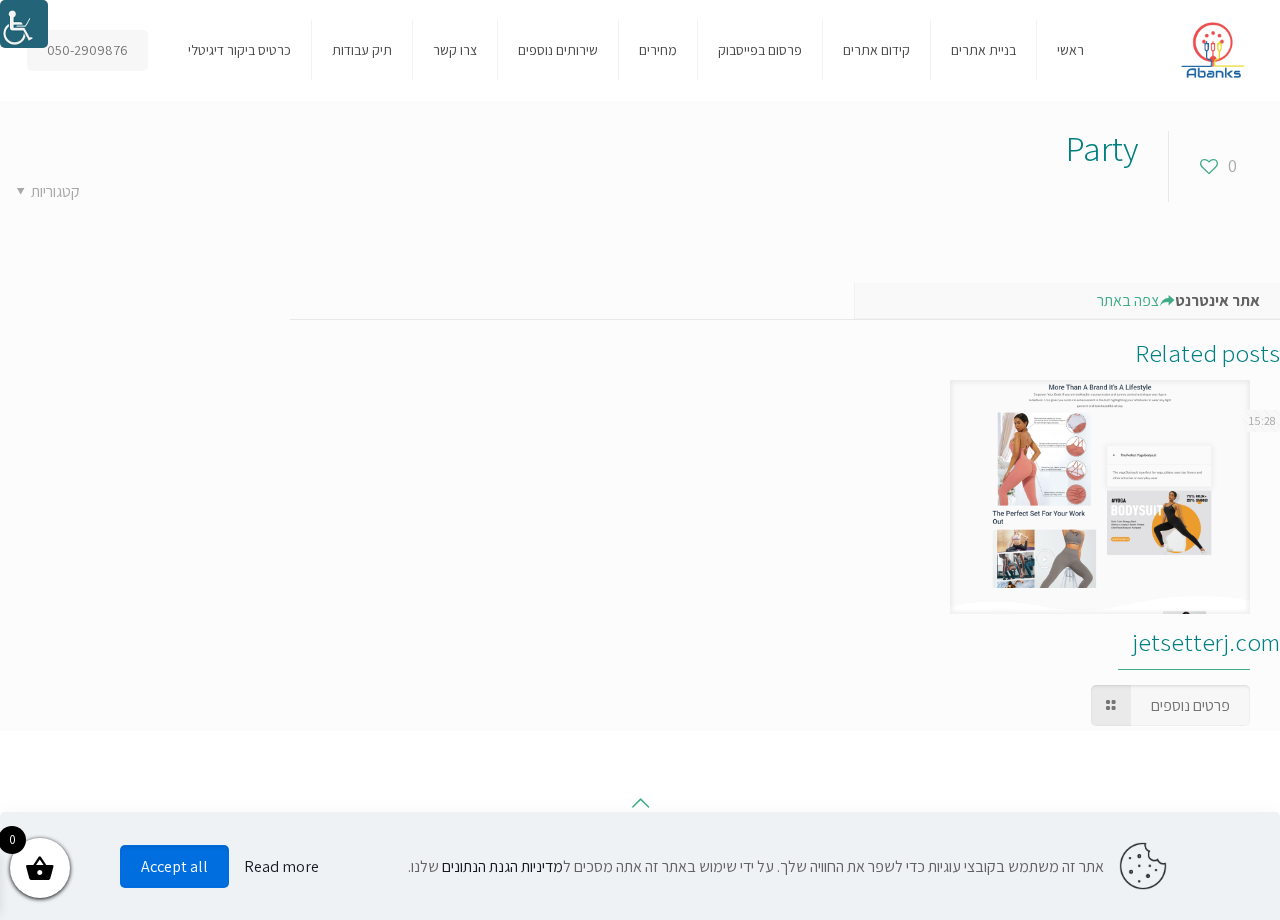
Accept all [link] (174, 866)
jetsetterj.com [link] (1206, 641)
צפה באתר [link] (1128, 300)
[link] (24, 24)
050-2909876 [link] (87, 50)
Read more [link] (281, 866)
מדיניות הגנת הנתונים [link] (502, 866)
